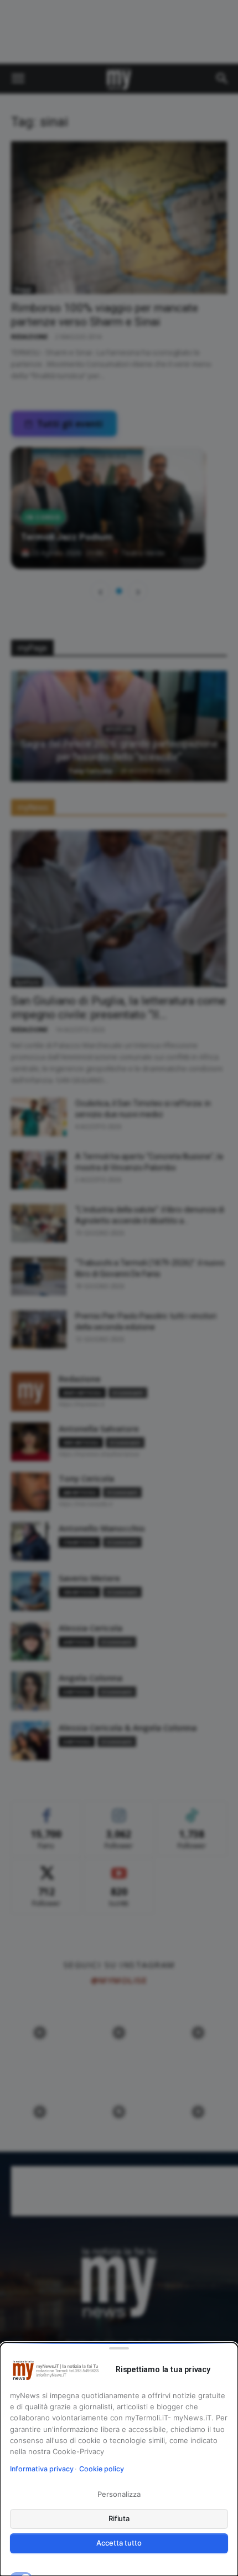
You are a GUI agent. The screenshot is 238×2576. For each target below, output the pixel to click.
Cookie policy (102, 2469)
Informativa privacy (42, 2469)
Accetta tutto (119, 2543)
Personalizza (119, 2494)
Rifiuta (119, 2518)
